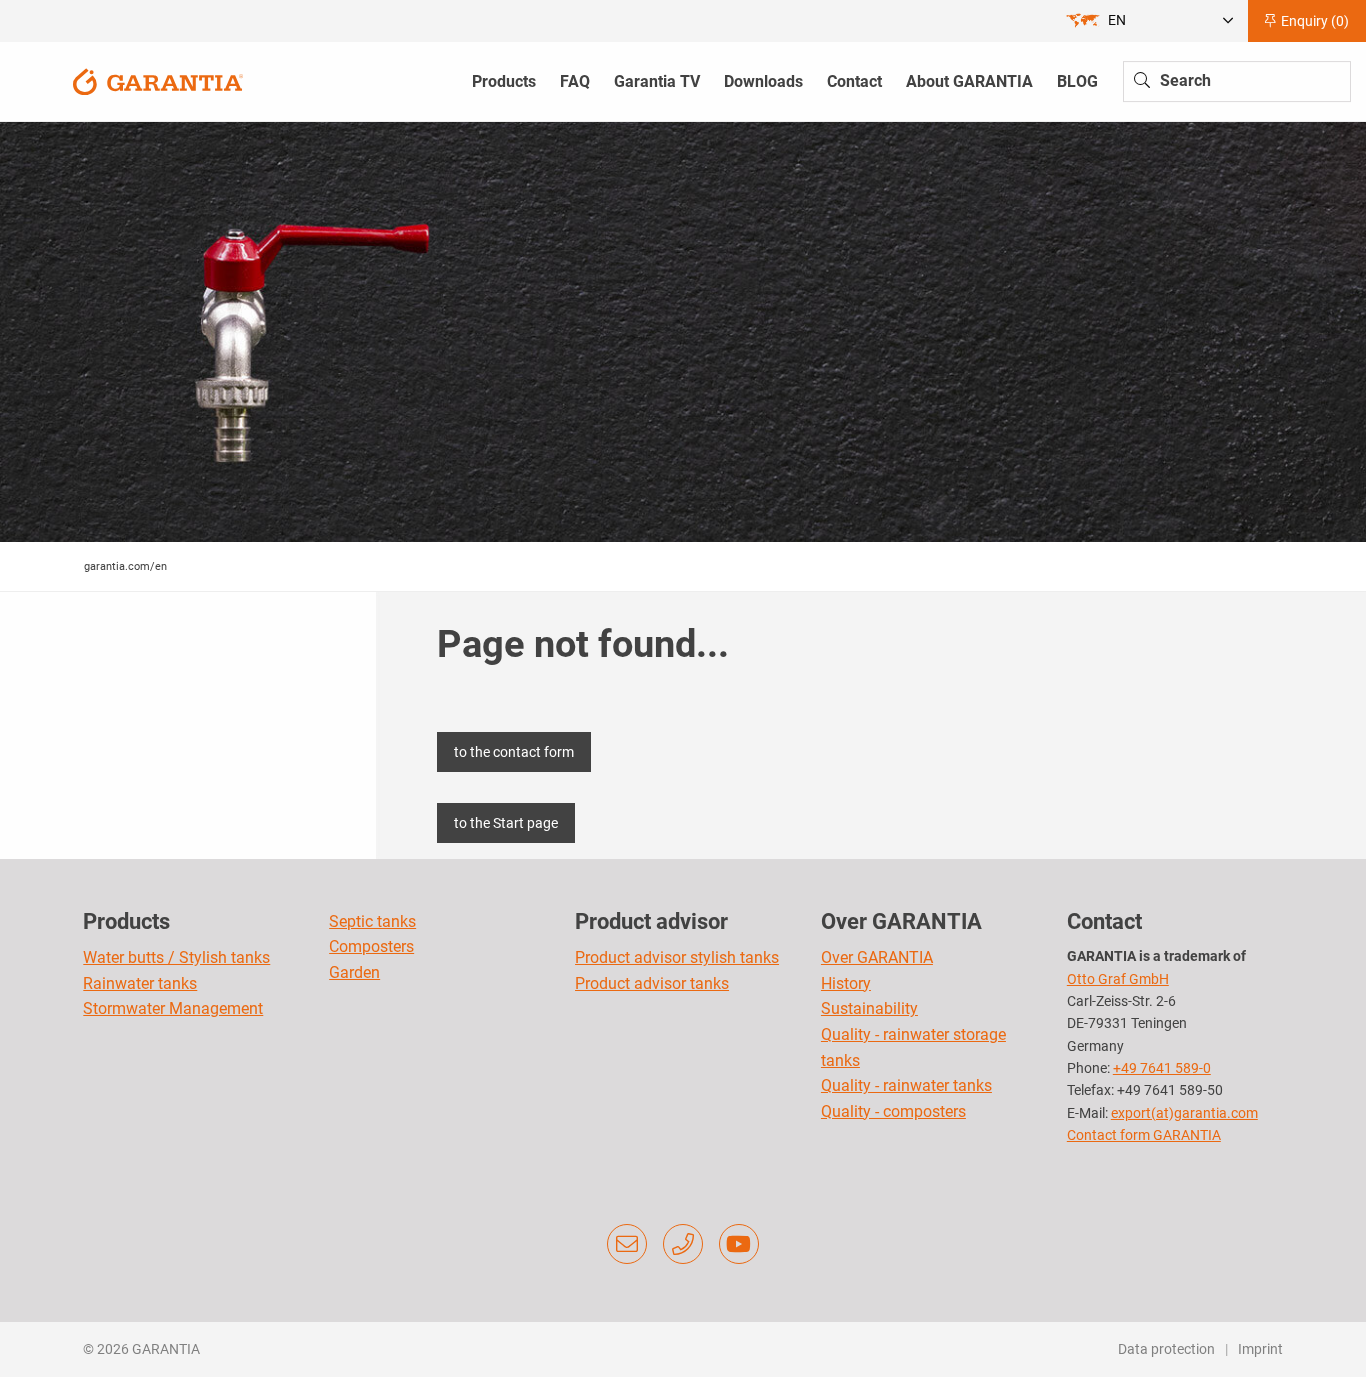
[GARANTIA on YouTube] (739, 1244)
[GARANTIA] (158, 80)
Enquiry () (1313, 21)
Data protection (1166, 1349)
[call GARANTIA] (683, 1244)
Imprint (1260, 1349)
